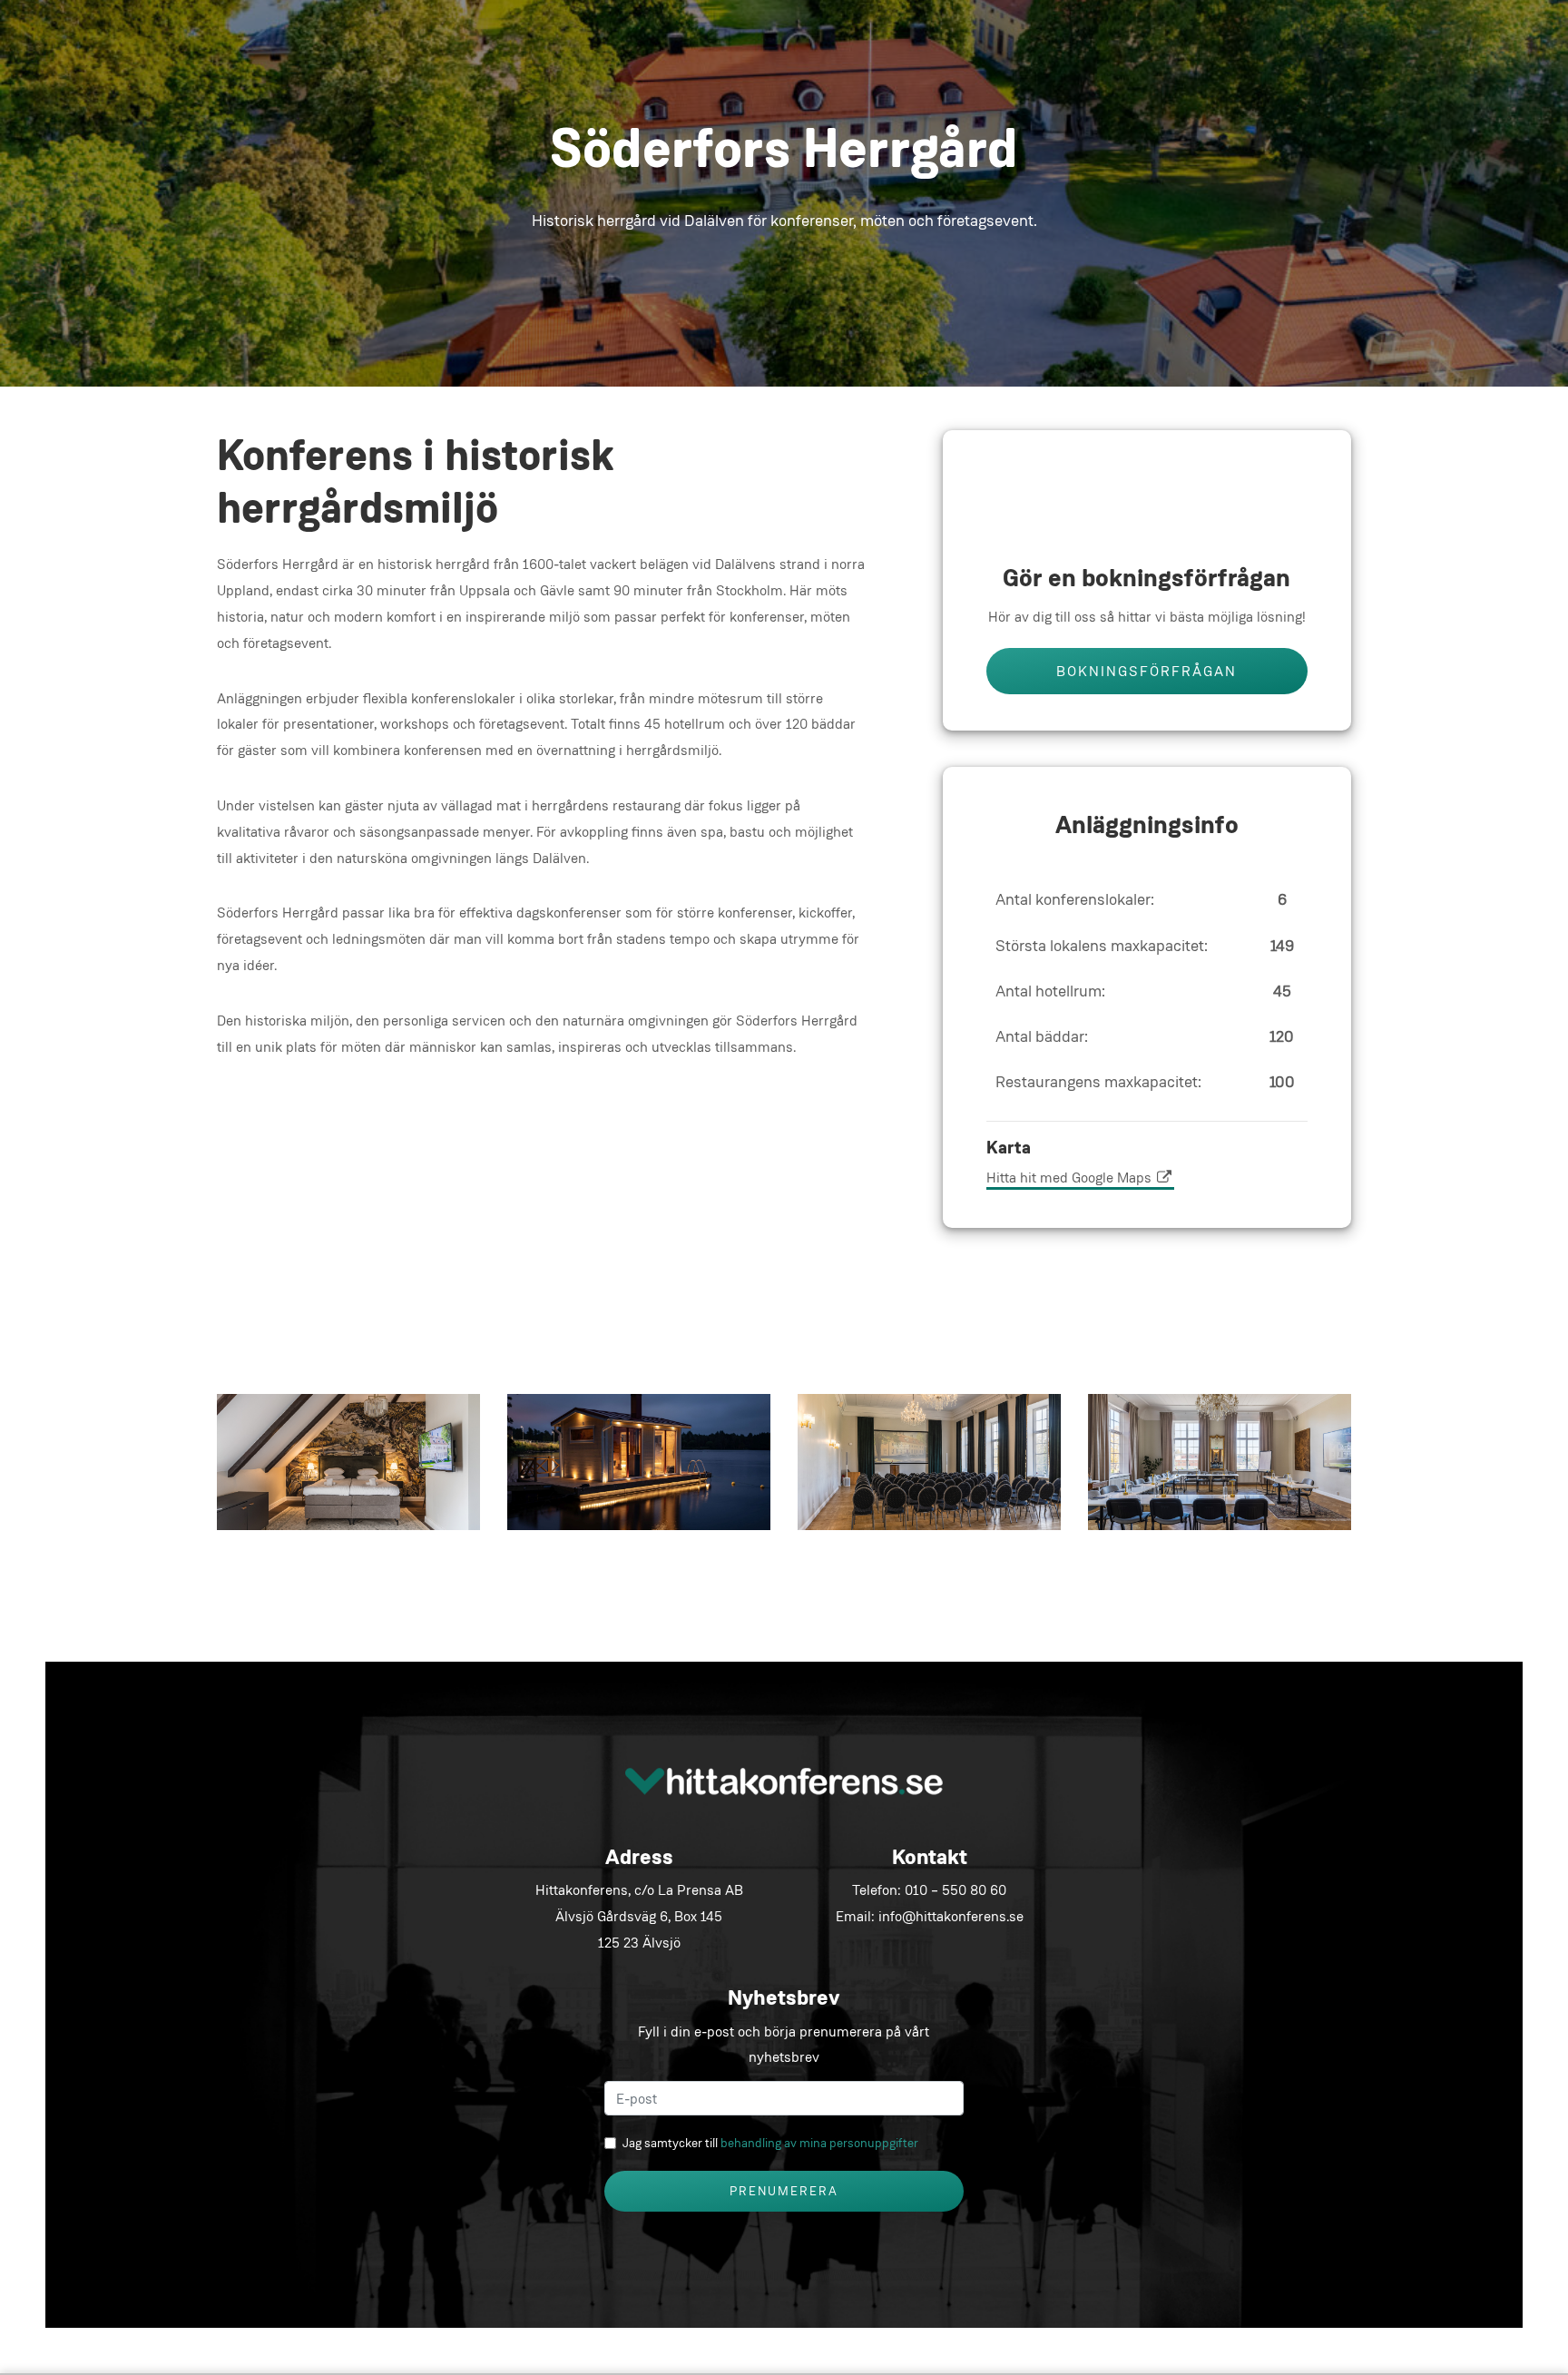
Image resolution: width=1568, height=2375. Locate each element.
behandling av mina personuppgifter (819, 2143)
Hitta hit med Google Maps (1071, 1178)
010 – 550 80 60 (955, 1890)
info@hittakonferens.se (951, 1916)
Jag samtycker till (770, 2143)
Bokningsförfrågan (1147, 671)
